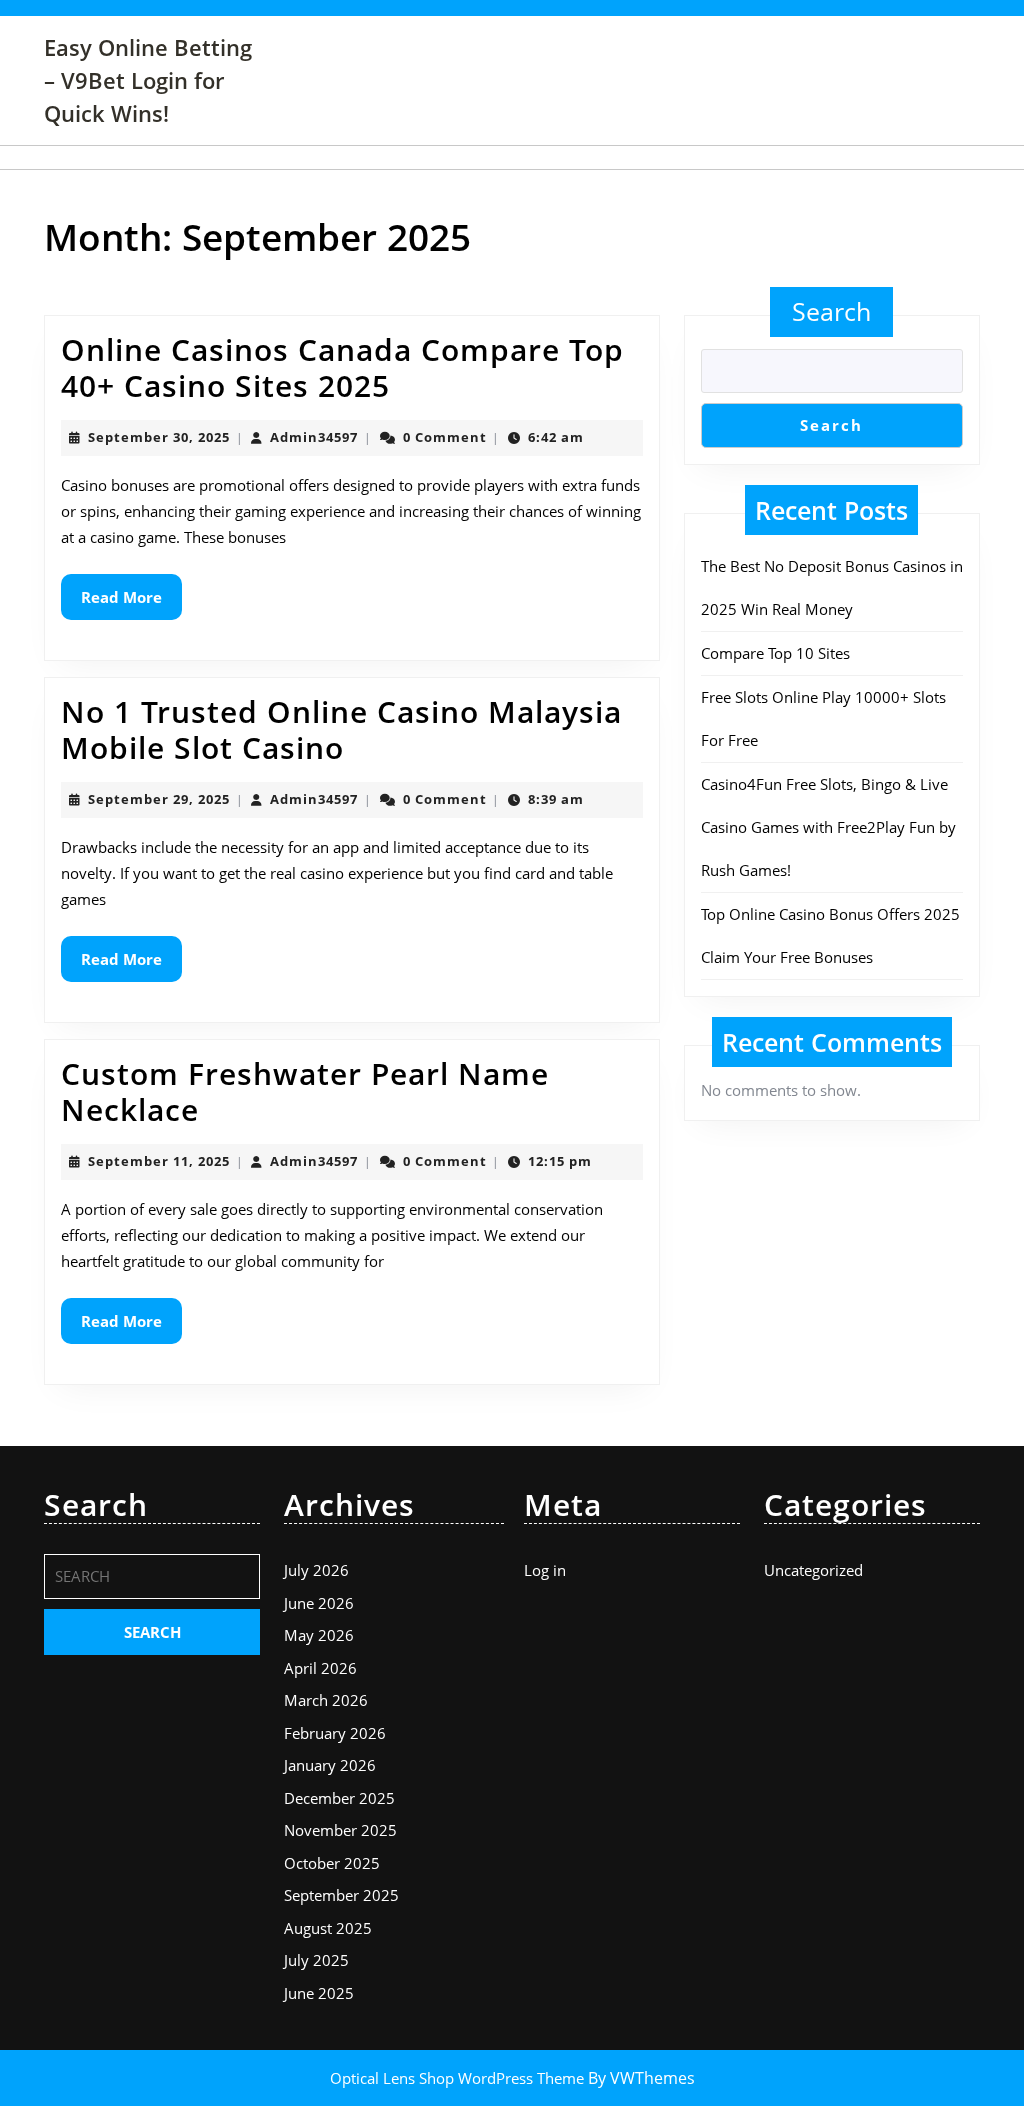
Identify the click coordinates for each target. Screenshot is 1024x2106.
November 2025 (340, 1830)
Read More (131, 603)
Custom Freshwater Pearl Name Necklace (305, 1091)
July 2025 (316, 1960)
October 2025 (332, 1863)
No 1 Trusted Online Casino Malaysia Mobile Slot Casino (341, 729)
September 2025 (341, 1895)
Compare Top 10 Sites (775, 653)
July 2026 (316, 1570)
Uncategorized (813, 1570)
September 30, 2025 (159, 437)
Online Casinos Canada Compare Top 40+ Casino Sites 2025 (342, 367)
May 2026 (319, 1635)
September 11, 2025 (159, 1161)
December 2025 (339, 1798)
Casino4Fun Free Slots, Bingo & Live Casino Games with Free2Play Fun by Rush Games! (828, 827)
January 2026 (330, 1765)
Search (831, 311)
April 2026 (320, 1668)
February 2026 (335, 1733)
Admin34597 (314, 437)
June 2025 (319, 1993)
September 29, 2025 (159, 799)
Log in (545, 1570)
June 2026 (319, 1603)
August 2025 (328, 1928)
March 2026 (326, 1700)
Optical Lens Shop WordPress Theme (459, 2078)
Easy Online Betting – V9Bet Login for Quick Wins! (148, 80)
